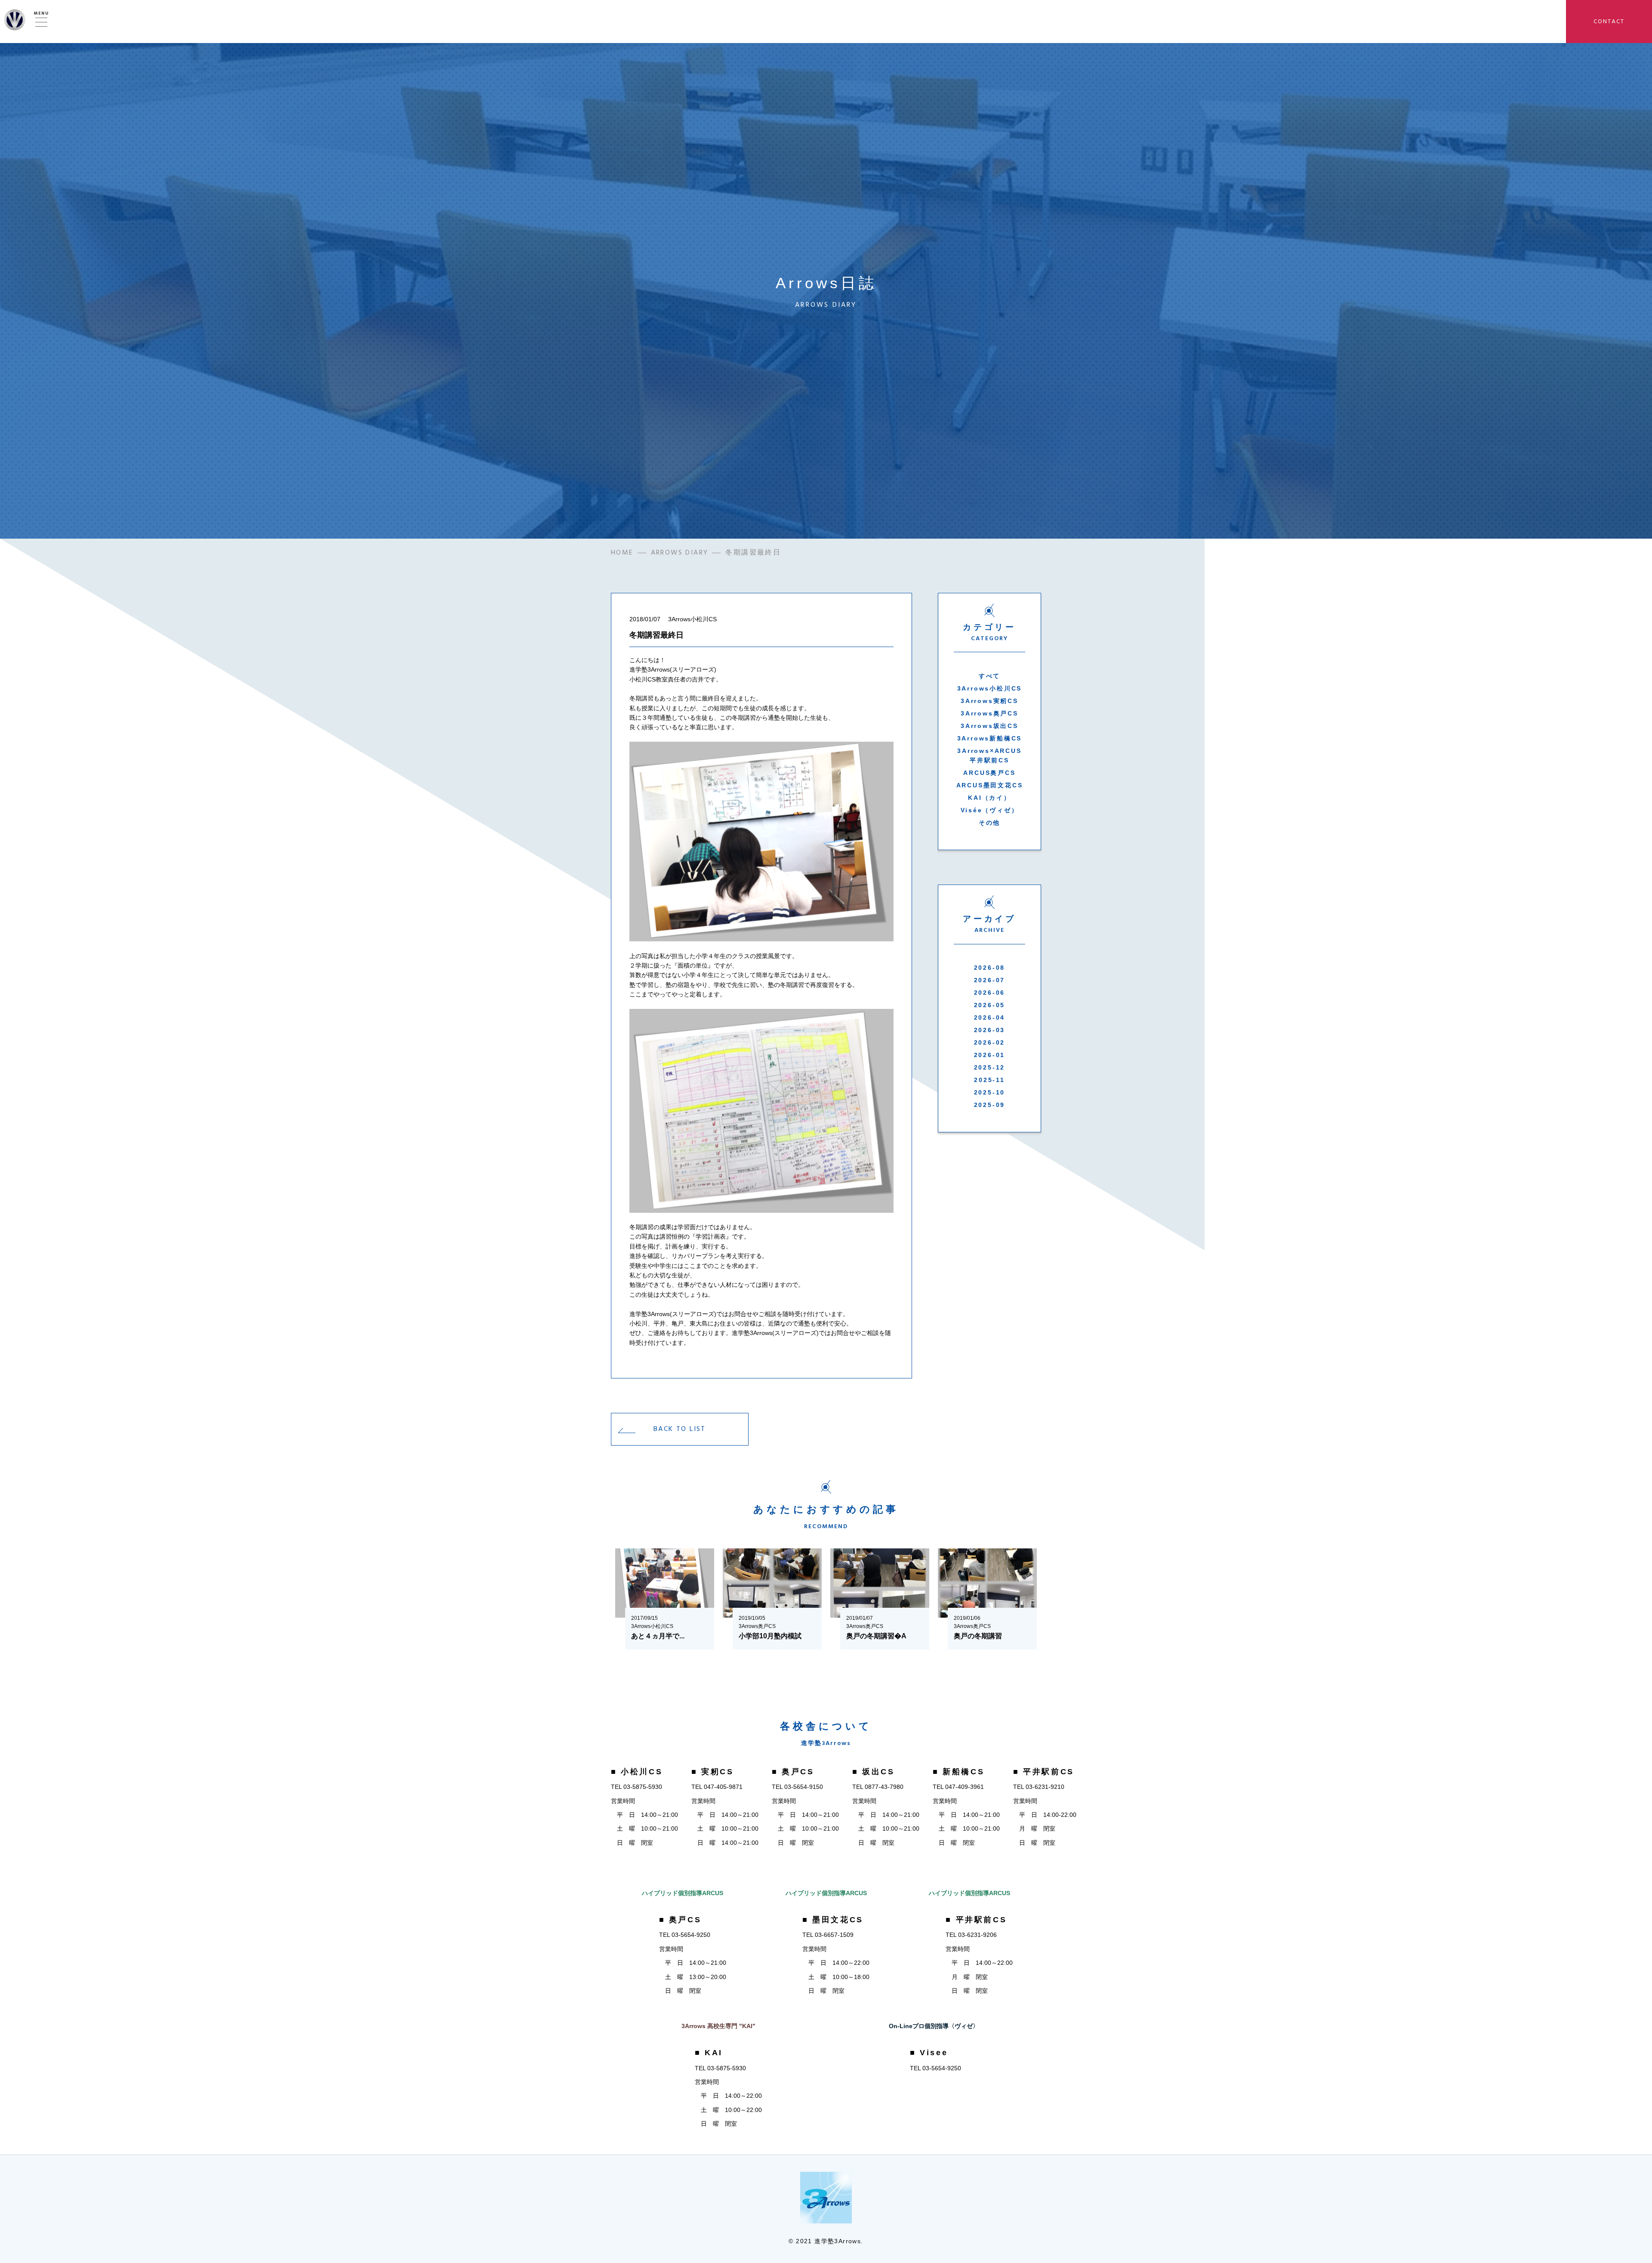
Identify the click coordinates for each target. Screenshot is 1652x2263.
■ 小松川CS (637, 1772)
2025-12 (990, 1067)
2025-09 (990, 1105)
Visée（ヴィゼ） (990, 810)
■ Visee (929, 2053)
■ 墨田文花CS (833, 1920)
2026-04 (990, 1017)
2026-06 (990, 993)
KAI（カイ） (989, 798)
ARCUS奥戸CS (989, 773)
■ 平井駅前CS (1044, 1772)
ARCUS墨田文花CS (990, 785)
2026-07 (990, 980)
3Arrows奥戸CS (989, 713)
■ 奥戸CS (793, 1772)
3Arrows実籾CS (989, 701)
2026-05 (990, 1005)
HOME (622, 552)
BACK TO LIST (680, 1429)
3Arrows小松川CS (990, 688)
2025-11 (989, 1080)
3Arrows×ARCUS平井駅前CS (989, 755)
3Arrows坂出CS (989, 726)
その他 (989, 823)
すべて (989, 676)
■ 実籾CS (713, 1772)
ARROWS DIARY (680, 552)
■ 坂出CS (874, 1772)
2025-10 (990, 1092)
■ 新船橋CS (959, 1772)
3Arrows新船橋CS (990, 738)
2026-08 (990, 968)
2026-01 (990, 1055)
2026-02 (990, 1042)
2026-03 (990, 1030)
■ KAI (709, 2053)
